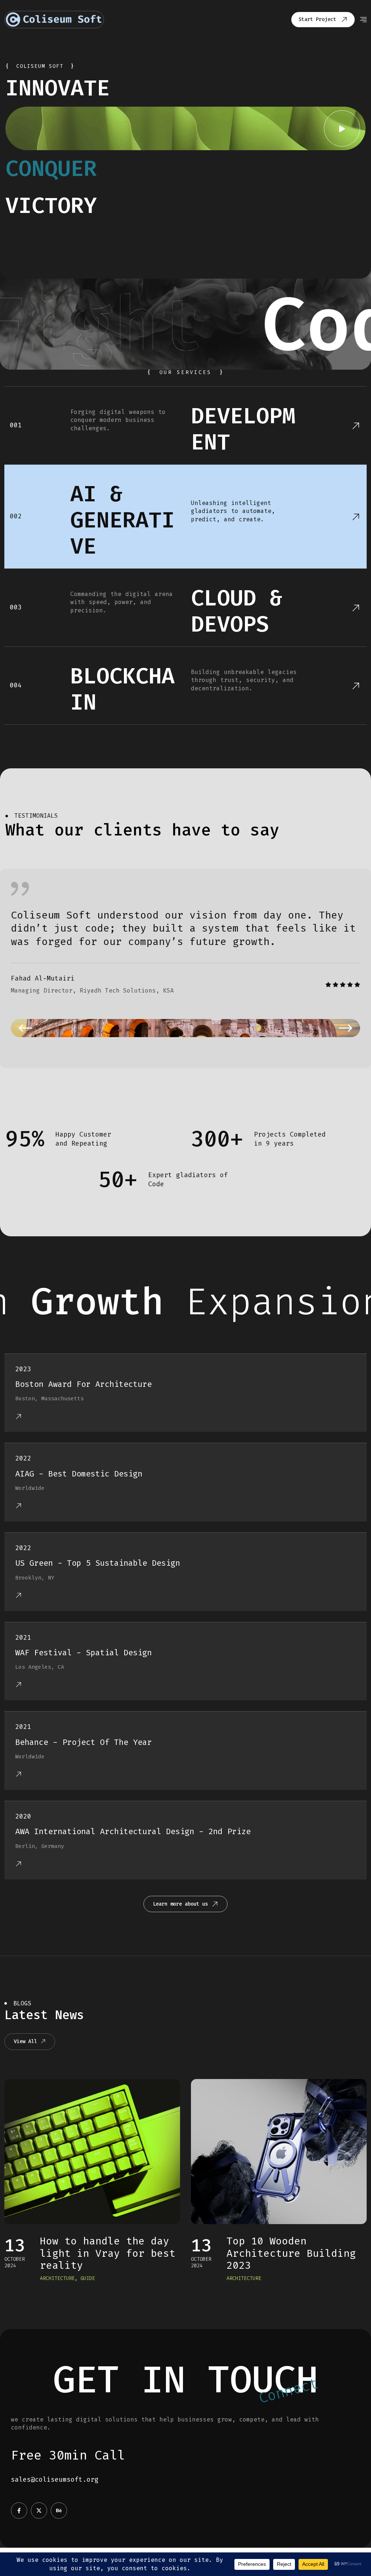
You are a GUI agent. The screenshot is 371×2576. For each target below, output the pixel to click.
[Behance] (59, 2511)
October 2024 (14, 2262)
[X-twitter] (39, 2511)
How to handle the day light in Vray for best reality (108, 2253)
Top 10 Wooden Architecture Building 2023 (291, 2253)
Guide (88, 2278)
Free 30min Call (68, 2455)
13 (15, 2245)
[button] (25, 1028)
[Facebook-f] (19, 2511)
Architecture (57, 2278)
